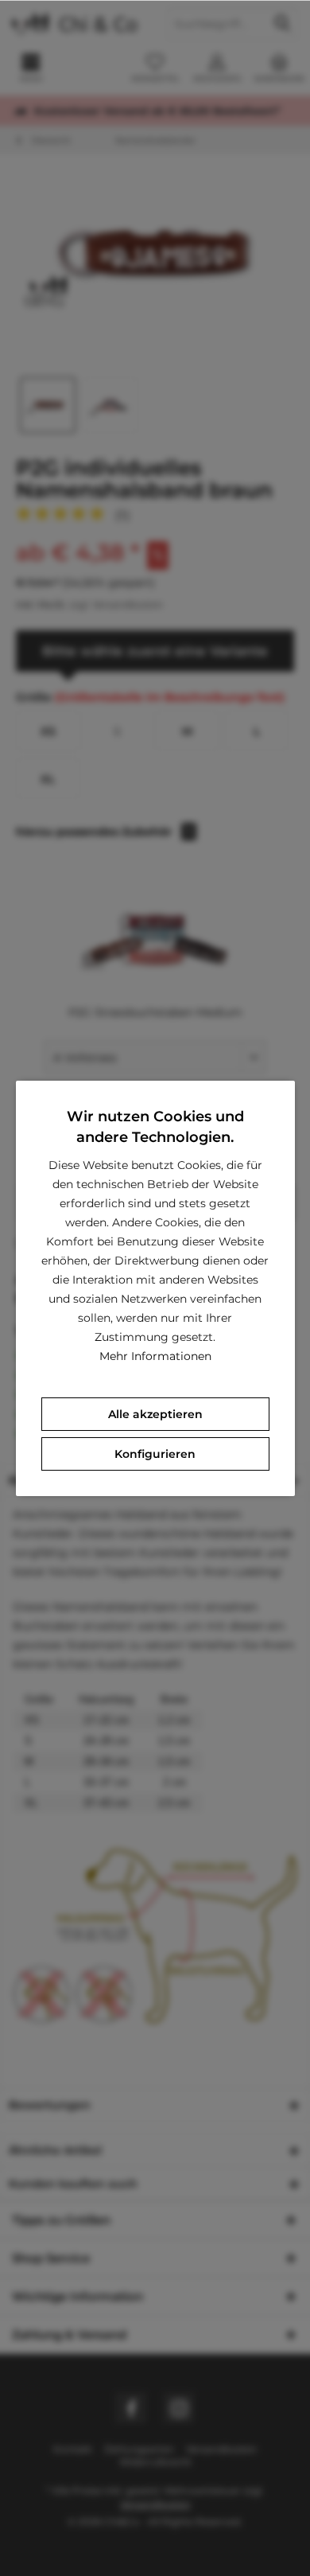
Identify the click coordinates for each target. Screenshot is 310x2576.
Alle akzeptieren (155, 1414)
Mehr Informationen (155, 1356)
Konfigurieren (155, 1454)
